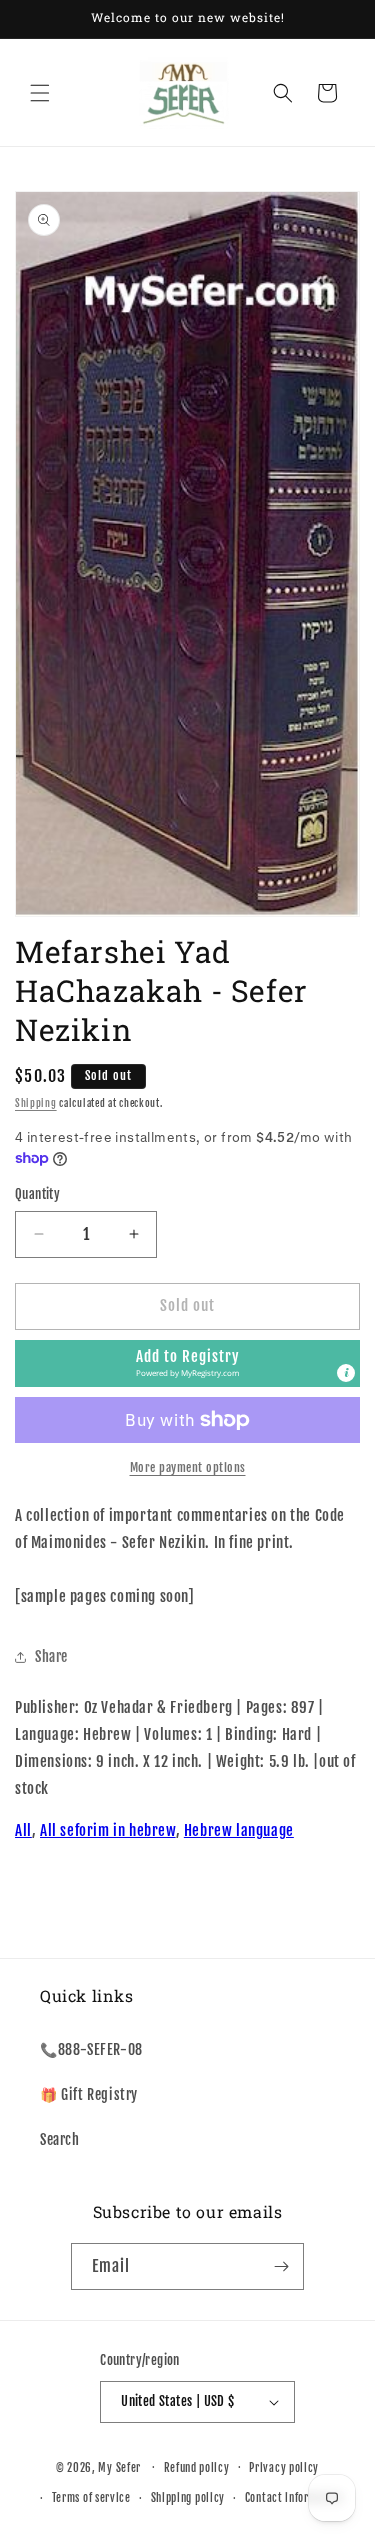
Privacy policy (284, 2468)
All (23, 1830)
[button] (40, 93)
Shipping (36, 1103)
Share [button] (51, 1656)
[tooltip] (346, 1373)
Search (60, 2139)
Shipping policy (188, 2498)
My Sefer (119, 2467)
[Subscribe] (281, 2266)
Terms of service (91, 2498)
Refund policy (197, 2468)
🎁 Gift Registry (89, 2094)
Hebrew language (239, 1830)
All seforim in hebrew (108, 1830)
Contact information (294, 2498)
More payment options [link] (188, 1467)
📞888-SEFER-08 (91, 2049)
